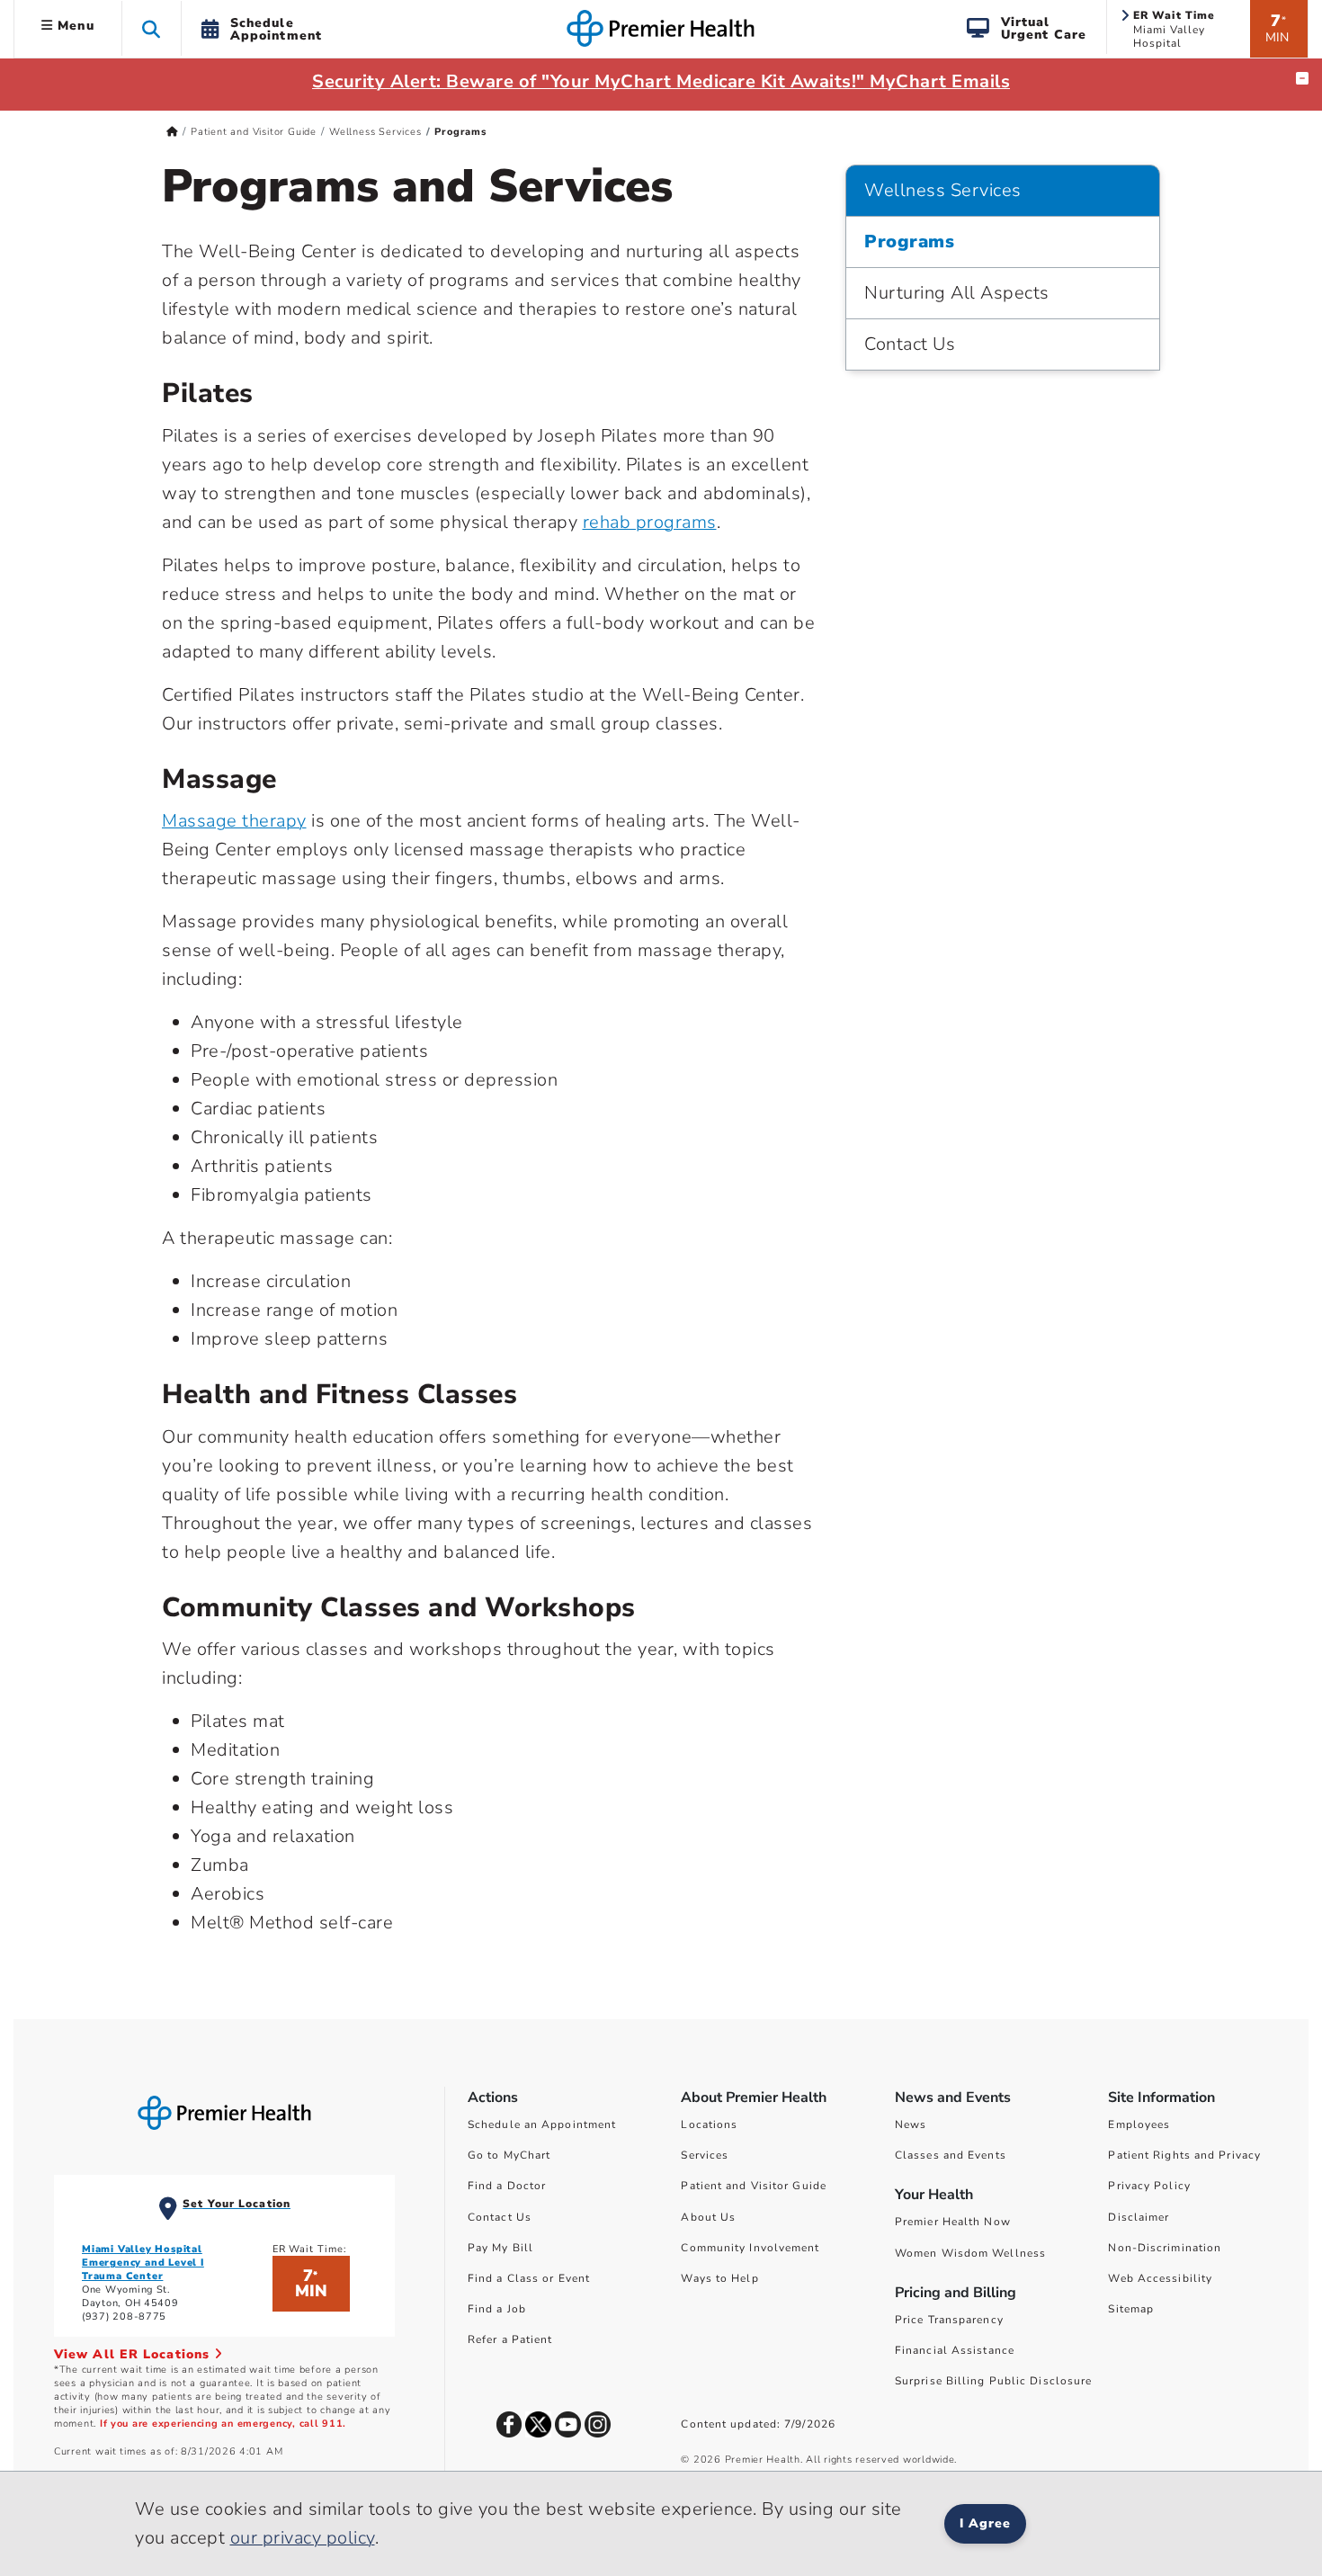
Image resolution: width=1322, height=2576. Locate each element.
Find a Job (497, 2309)
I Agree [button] (985, 2523)
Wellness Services (375, 132)
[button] (152, 28)
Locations (709, 2124)
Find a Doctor (507, 2186)
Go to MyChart (509, 2155)
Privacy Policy (1149, 2186)
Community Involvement (750, 2248)
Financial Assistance (955, 2350)
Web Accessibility (1160, 2278)
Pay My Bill (500, 2248)
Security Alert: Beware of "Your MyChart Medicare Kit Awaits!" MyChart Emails (661, 81)
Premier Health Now (953, 2222)
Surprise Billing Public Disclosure (993, 2381)
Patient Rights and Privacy (1184, 2155)
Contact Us (910, 344)
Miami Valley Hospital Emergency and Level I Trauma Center (143, 2263)
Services (705, 2155)
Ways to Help (719, 2278)
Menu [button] (74, 26)
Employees (1139, 2124)
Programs (909, 241)
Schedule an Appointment (542, 2124)
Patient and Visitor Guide (254, 132)
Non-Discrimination (1165, 2248)
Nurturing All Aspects (957, 293)
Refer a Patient (510, 2339)
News (911, 2124)
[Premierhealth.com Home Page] (172, 132)
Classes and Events (951, 2155)
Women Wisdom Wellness (970, 2253)
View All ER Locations (134, 2354)
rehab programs (650, 522)
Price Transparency (949, 2320)
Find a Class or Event (529, 2278)
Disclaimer (1139, 2217)
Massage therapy (234, 821)
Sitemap (1131, 2309)
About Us (708, 2217)
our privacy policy (303, 2538)
